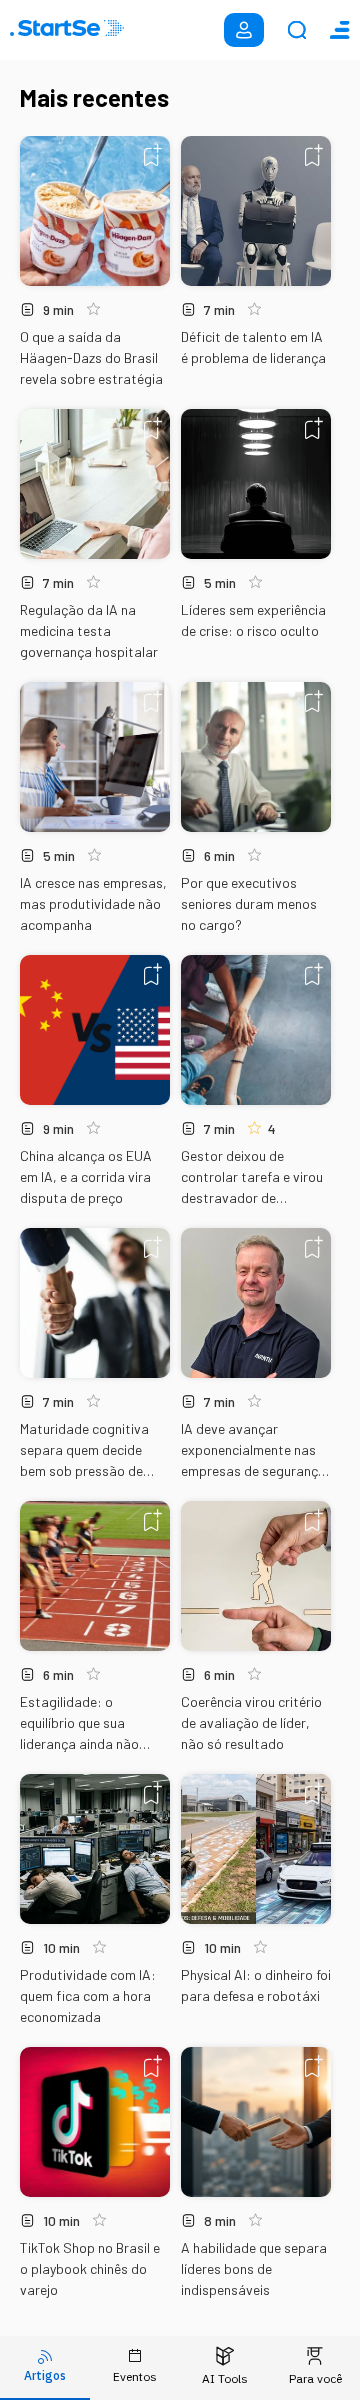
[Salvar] (153, 155)
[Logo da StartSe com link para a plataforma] (67, 30)
